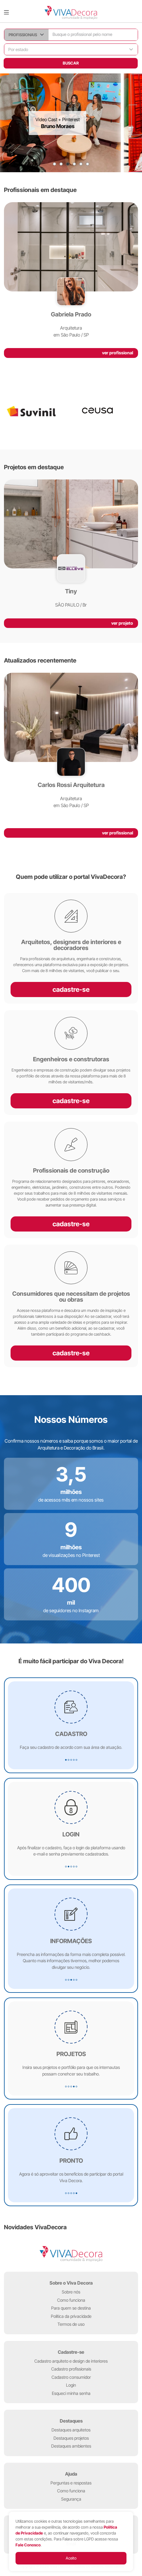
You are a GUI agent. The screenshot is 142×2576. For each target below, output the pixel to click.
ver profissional (118, 353)
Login (71, 2385)
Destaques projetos (71, 2438)
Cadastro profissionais (71, 2369)
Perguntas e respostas (71, 2483)
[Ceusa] (37, 411)
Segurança (71, 2499)
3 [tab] (68, 164)
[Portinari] (105, 411)
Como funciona (71, 2300)
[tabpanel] (71, 123)
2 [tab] (61, 164)
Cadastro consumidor (71, 2377)
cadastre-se (71, 990)
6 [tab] (88, 164)
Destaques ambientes (71, 2446)
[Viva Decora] (71, 13)
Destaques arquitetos (71, 2430)
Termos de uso (71, 2324)
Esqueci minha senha (71, 2393)
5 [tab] (81, 164)
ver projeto (122, 623)
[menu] (6, 13)
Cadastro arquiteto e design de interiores (71, 2361)
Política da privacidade (71, 2316)
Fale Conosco (28, 2545)
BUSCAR (71, 63)
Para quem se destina (71, 2308)
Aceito (71, 2558)
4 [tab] (74, 164)
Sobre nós (71, 2292)
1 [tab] (54, 164)
